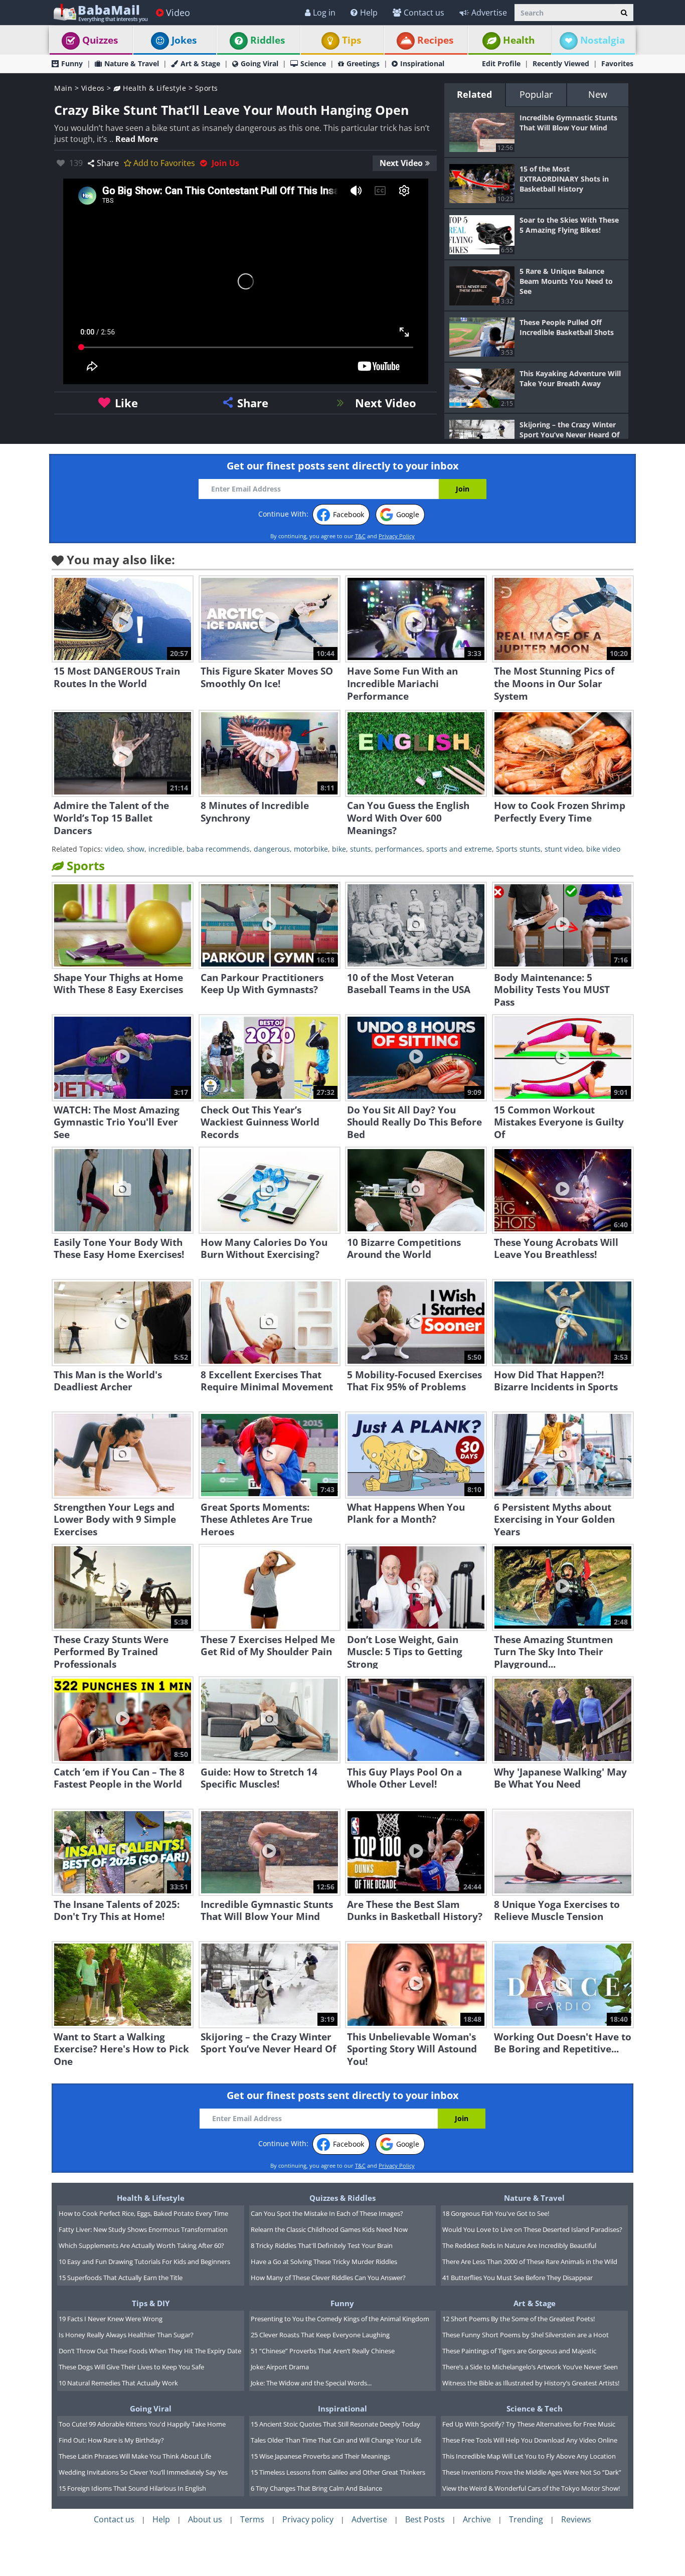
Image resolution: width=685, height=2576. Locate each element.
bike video (603, 849)
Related (474, 94)
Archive (477, 2519)
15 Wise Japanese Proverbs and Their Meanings (320, 2456)
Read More (137, 139)
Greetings (363, 63)
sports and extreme (459, 849)
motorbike (311, 849)
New (598, 94)
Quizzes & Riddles (342, 2198)
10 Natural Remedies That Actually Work (118, 2383)
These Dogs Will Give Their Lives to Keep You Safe (131, 2367)
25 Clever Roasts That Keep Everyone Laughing (320, 2335)
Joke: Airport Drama (280, 2367)
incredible (165, 849)
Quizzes (100, 40)
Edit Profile (501, 63)
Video (178, 13)
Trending (526, 2519)
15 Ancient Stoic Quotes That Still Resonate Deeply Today (335, 2424)
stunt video (563, 849)
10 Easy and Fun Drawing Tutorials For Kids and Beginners (144, 2262)
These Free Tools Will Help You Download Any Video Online (530, 2440)
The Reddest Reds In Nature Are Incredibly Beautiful (519, 2245)
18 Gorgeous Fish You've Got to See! (496, 2213)
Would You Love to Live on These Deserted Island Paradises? (532, 2229)
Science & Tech (535, 2408)
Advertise (489, 13)
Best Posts (425, 2519)
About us (205, 2519)
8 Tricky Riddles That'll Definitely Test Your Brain (322, 2245)
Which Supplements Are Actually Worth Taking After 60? (141, 2245)
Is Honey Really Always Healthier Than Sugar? (126, 2335)
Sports (207, 88)
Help (369, 13)
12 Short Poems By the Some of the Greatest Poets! (519, 2319)
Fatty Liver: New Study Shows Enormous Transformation (143, 2229)
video (114, 849)
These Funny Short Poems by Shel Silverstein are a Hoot (526, 2335)
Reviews (576, 2519)
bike (339, 849)
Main (63, 88)
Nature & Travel (132, 63)
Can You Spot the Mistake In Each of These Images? (327, 2213)
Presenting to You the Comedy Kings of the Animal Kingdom (340, 2319)
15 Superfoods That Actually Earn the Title (121, 2278)
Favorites (617, 63)
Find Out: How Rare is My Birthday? (111, 2440)
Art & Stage (200, 63)
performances (399, 849)
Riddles (268, 40)
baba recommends (218, 849)
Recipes (435, 40)
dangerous (272, 849)
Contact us (424, 13)
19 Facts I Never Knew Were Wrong (111, 2319)
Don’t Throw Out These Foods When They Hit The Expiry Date (150, 2351)
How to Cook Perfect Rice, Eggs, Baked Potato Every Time (143, 2213)
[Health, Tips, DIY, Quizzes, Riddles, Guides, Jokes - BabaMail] (100, 12)
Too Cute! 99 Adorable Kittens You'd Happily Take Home (142, 2424)
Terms (252, 2519)
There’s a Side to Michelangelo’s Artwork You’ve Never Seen (530, 2367)
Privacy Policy (397, 536)
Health (519, 40)
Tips (352, 40)
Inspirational (422, 63)
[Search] (624, 13)
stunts (361, 849)
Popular (536, 94)
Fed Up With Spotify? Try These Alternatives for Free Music (529, 2424)
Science (313, 63)
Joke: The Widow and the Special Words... (311, 2383)
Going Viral (260, 63)
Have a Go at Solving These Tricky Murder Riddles (324, 2262)
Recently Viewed (561, 63)
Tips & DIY (151, 2303)
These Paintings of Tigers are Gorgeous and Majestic (519, 2351)
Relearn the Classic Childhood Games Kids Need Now (329, 2229)
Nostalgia (603, 40)
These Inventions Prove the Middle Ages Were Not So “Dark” (532, 2472)
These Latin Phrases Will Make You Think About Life (135, 2456)
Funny (72, 63)
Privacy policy (308, 2519)
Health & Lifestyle (153, 88)
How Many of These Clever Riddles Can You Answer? (328, 2278)
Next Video (401, 163)
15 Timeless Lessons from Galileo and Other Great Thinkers (338, 2472)
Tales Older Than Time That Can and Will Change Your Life (336, 2440)
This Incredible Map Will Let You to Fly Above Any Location (529, 2456)
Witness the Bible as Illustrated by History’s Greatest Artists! (531, 2383)
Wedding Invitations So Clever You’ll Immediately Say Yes (143, 2472)
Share (108, 163)
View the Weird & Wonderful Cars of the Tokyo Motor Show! (531, 2488)
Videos (93, 88)
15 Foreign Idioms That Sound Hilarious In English (132, 2488)
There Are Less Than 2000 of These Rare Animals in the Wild (530, 2262)
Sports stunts (518, 849)
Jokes (184, 40)
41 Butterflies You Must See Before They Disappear (518, 2278)
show (136, 849)
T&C (360, 536)
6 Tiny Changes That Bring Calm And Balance (316, 2488)
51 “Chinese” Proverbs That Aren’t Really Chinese (323, 2351)
